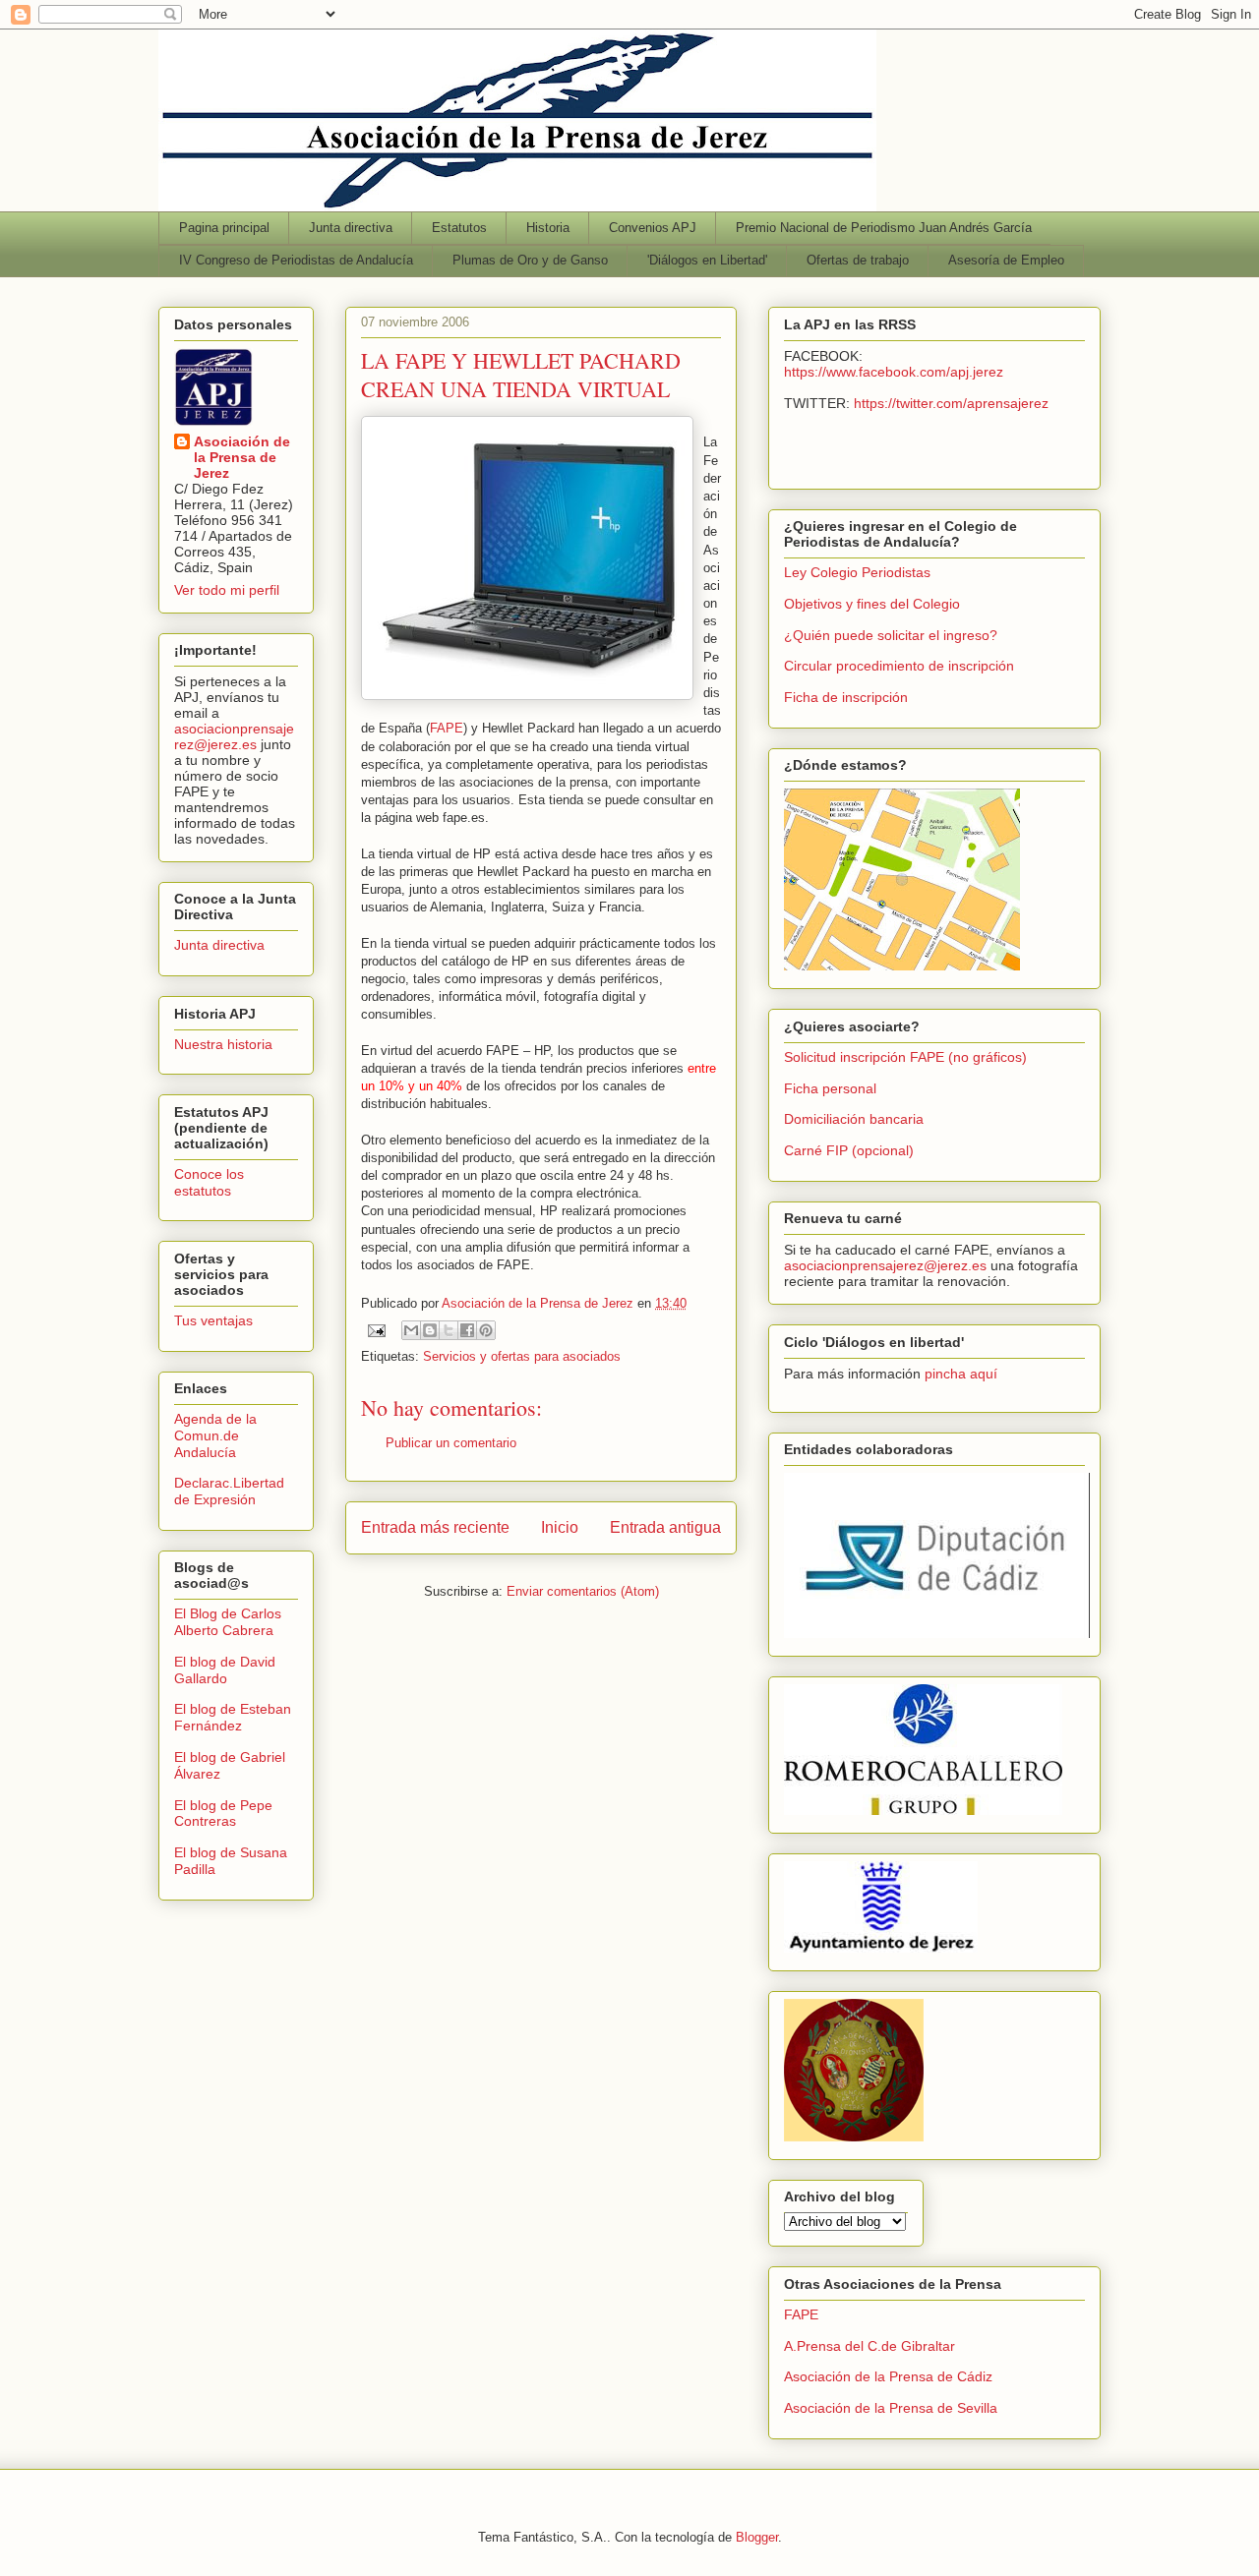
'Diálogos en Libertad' (707, 260)
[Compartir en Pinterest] (486, 1330)
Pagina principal (224, 228)
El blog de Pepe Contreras (223, 1814)
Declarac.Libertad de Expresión (229, 1491)
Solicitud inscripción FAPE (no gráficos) (905, 1057)
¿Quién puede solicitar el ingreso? (891, 635)
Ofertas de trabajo (858, 260)
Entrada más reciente (435, 1527)
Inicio (560, 1527)
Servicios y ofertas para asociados (522, 1356)
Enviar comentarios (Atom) (583, 1591)
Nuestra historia (223, 1044)
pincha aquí (961, 1374)
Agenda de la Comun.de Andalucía (215, 1435)
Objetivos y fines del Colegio (872, 604)
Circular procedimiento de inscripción (899, 666)
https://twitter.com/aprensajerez (951, 403)
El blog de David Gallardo (225, 1670)
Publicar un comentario (451, 1443)
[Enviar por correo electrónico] (411, 1330)
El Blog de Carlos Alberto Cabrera (228, 1622)
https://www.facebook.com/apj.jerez (894, 372)
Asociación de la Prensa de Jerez (242, 457)
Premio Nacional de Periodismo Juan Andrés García (884, 228)
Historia (548, 228)
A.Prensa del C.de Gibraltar (869, 2346)
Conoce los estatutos (209, 1182)
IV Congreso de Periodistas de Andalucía (296, 260)
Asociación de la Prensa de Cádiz (888, 2376)
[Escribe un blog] (430, 1330)
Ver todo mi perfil (227, 590)
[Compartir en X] (449, 1330)
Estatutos (459, 228)
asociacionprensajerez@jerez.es (234, 736)
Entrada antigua (665, 1527)
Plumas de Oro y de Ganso (530, 260)
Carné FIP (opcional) (849, 1150)
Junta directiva (351, 228)
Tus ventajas (213, 1320)
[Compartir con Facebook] (467, 1330)
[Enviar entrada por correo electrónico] (375, 1330)
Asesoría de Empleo (1006, 260)
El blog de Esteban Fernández (233, 1717)
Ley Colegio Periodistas (857, 572)
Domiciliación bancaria (854, 1119)
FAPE (447, 728)
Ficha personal (830, 1088)
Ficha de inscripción (846, 697)
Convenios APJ (653, 228)
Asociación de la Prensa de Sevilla (891, 2408)
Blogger (757, 2537)
